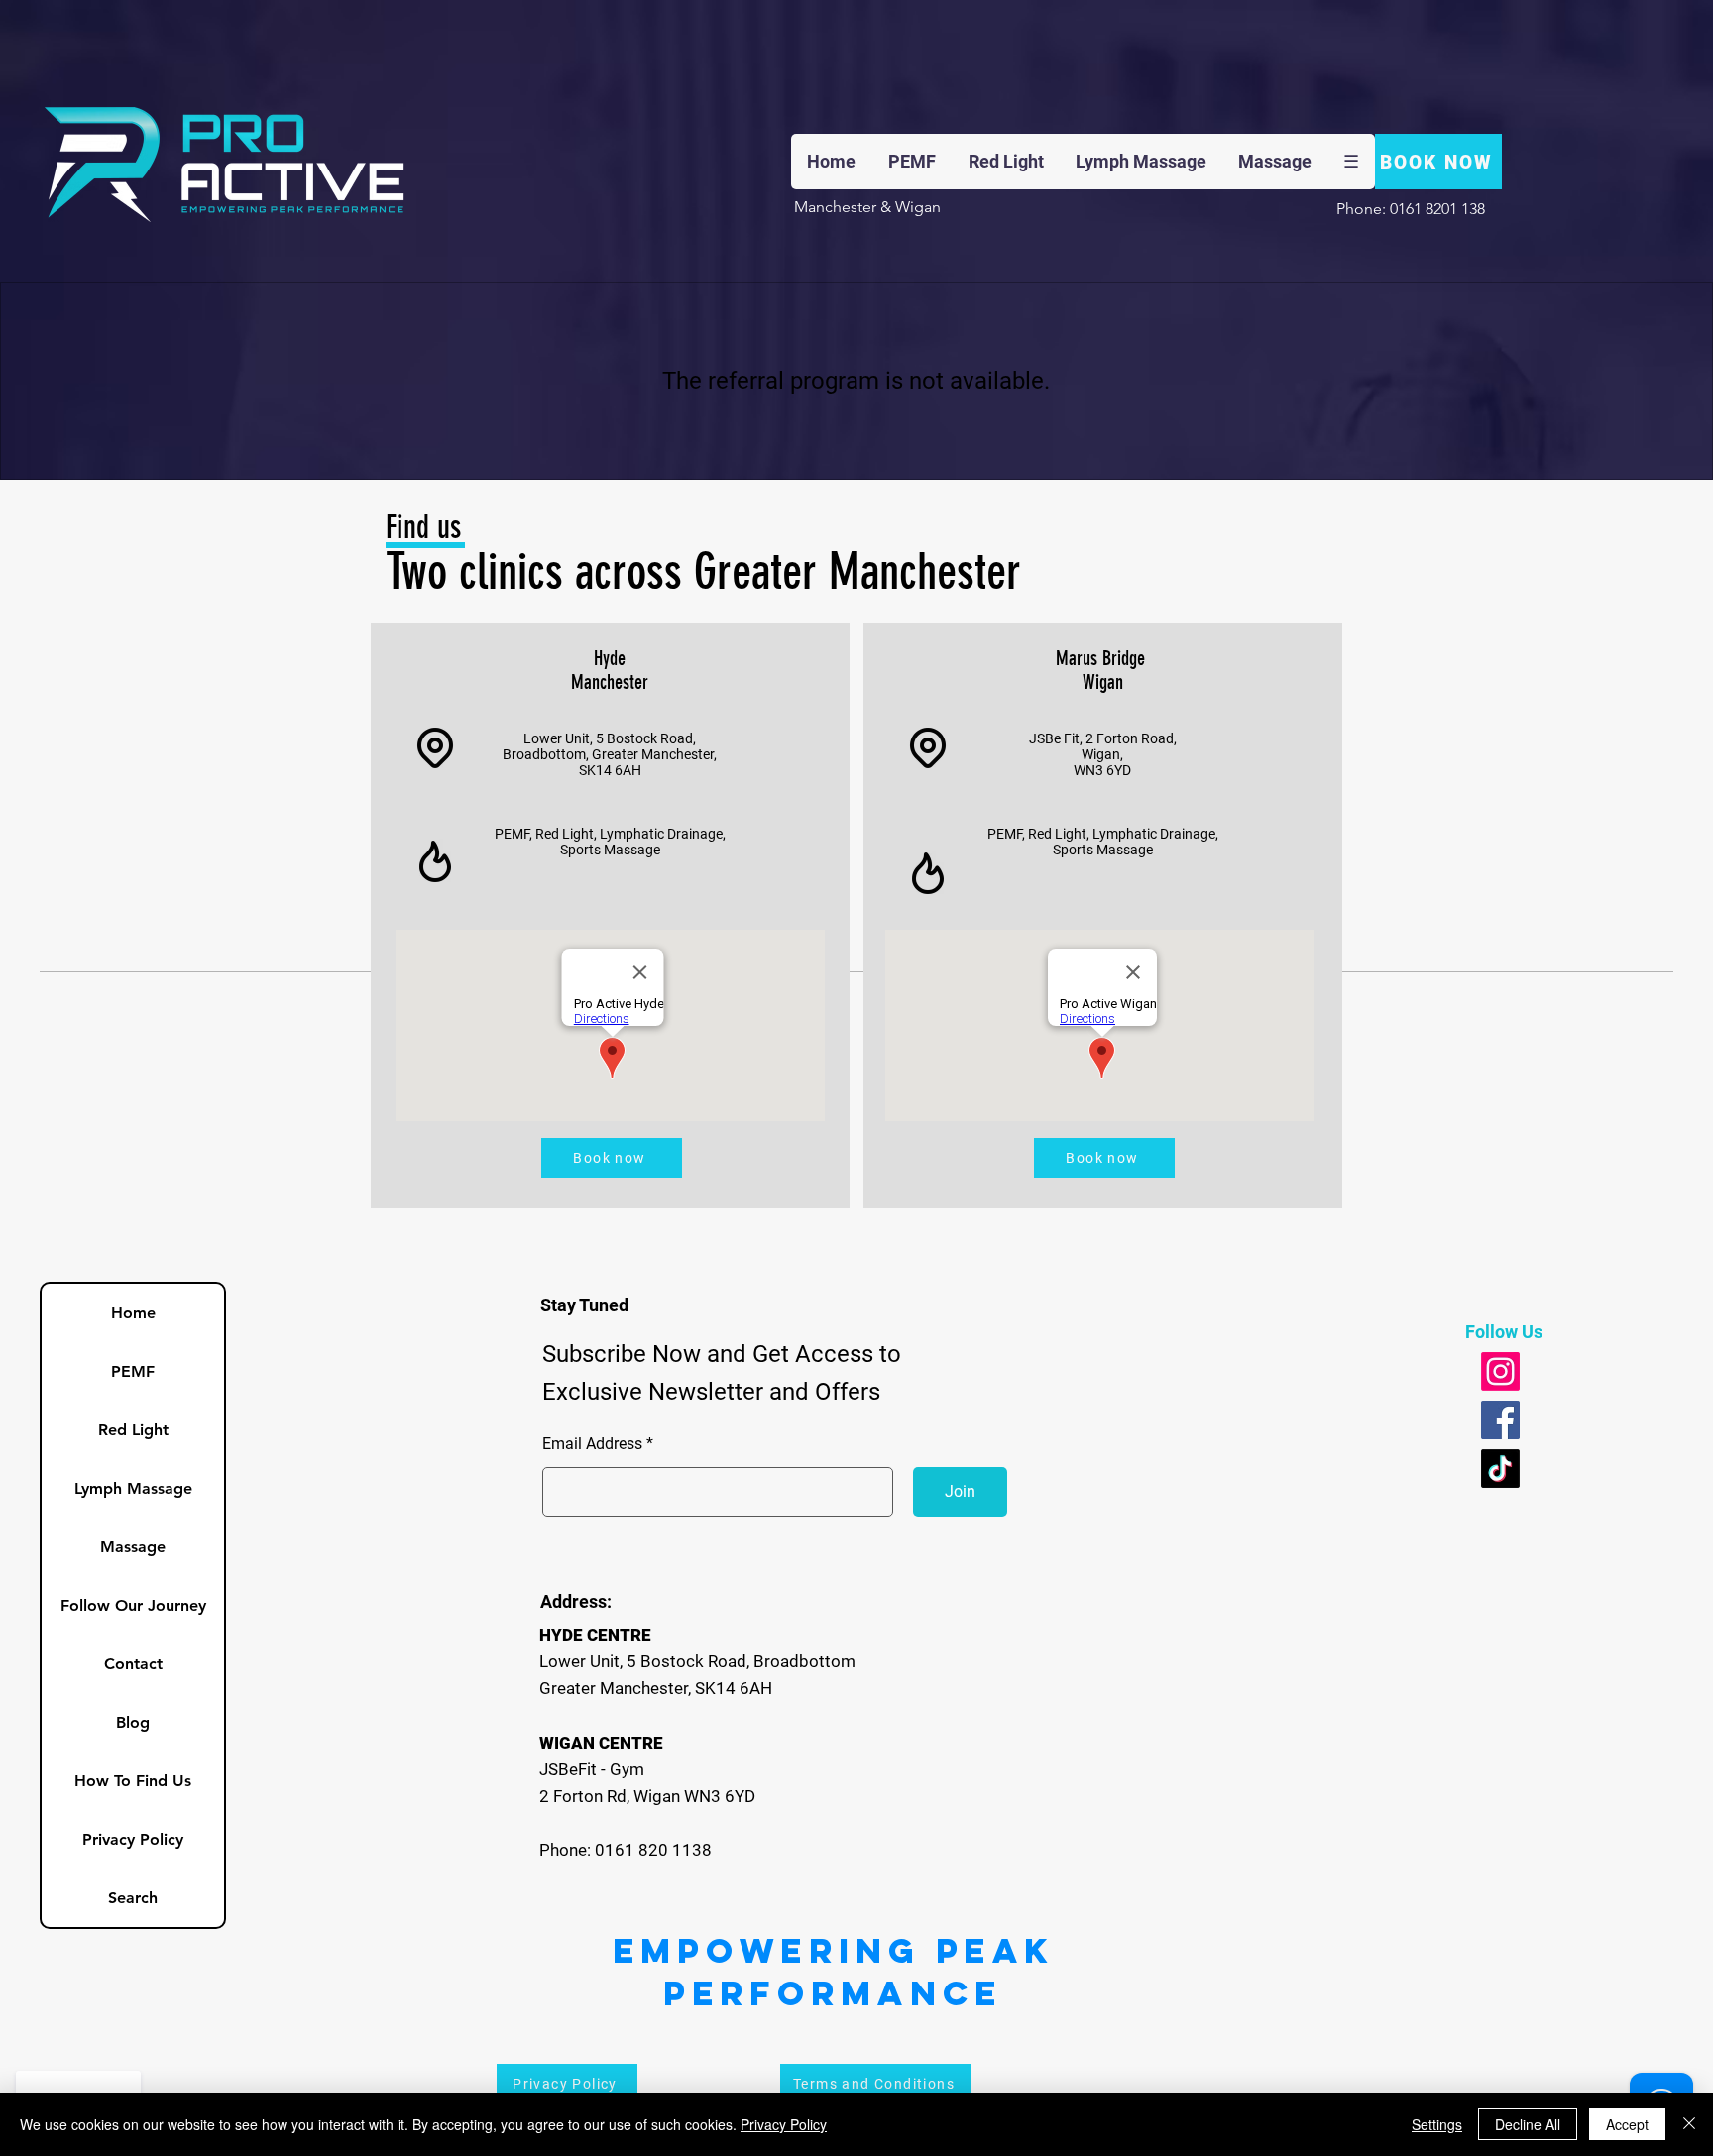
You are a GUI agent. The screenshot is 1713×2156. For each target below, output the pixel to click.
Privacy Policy (133, 1839)
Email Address (592, 1444)
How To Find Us (133, 1781)
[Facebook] (1500, 1420)
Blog (133, 1722)
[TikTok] (1500, 1469)
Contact (133, 1664)
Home (133, 1313)
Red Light (133, 1430)
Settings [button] (1437, 2124)
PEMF (133, 1371)
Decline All (1528, 2124)
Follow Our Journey (133, 1605)
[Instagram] (1500, 1371)
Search (133, 1898)
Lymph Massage (133, 1488)
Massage (133, 1547)
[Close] (1689, 2124)
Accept (1627, 2124)
